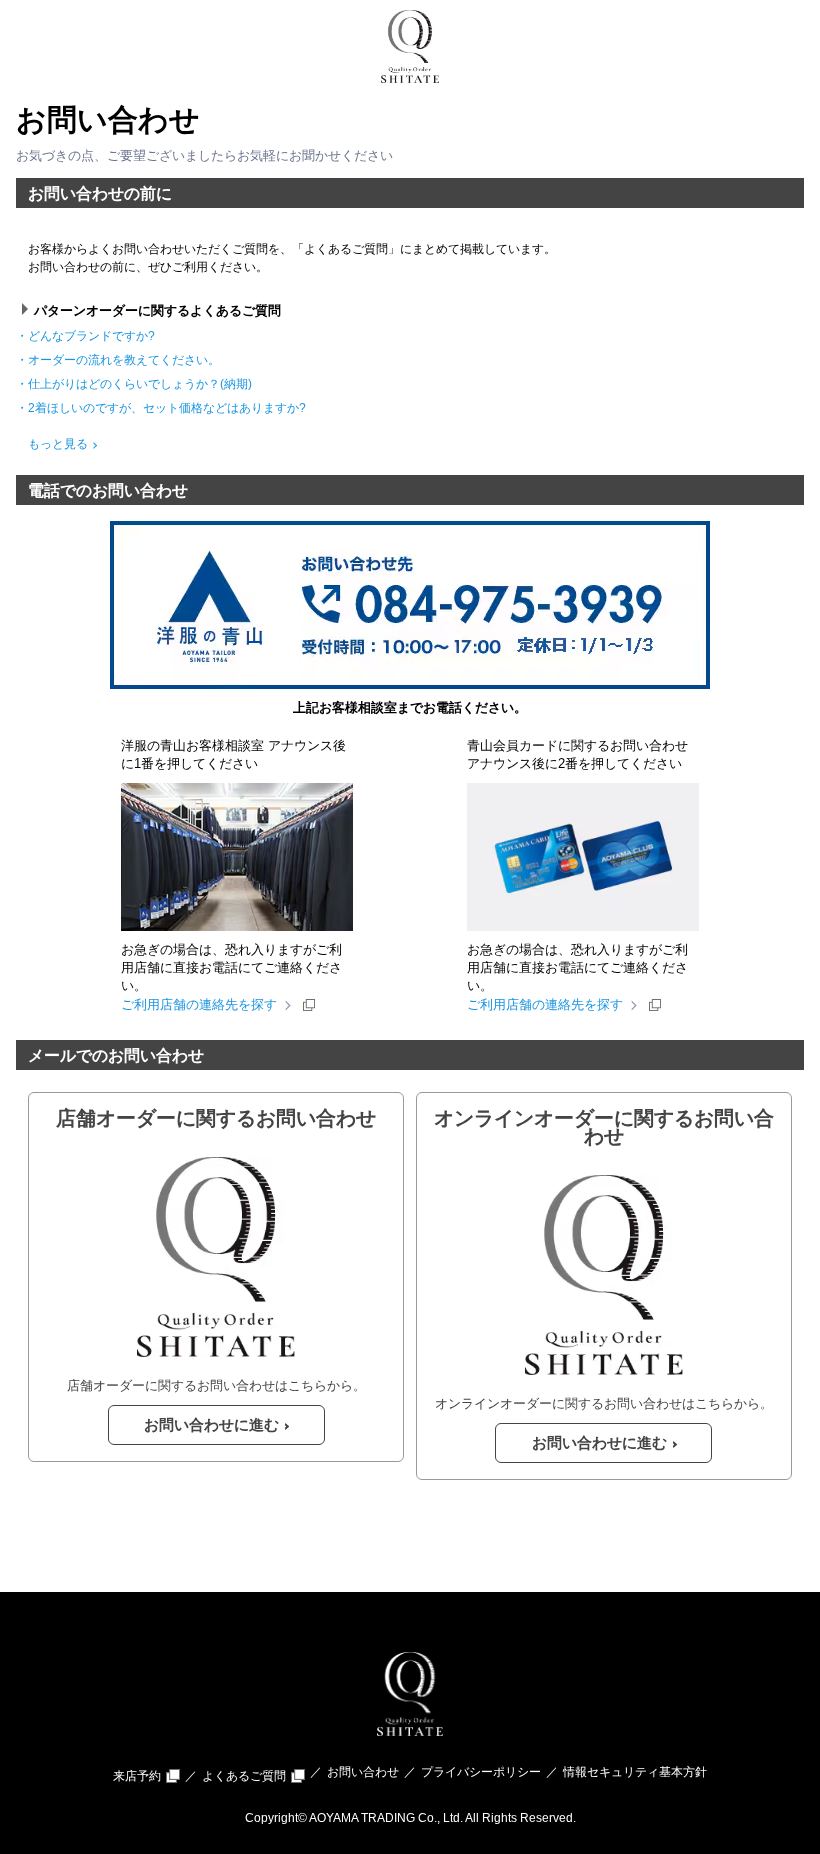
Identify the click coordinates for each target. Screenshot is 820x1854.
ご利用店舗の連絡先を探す (199, 1004)
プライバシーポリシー (481, 1772)
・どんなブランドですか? (91, 336)
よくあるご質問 (244, 1775)
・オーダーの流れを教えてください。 (124, 360)
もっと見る (59, 444)
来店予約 (137, 1775)
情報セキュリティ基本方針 (635, 1772)
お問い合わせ (363, 1772)
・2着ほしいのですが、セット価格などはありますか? (167, 408)
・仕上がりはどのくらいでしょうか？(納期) (140, 384)
